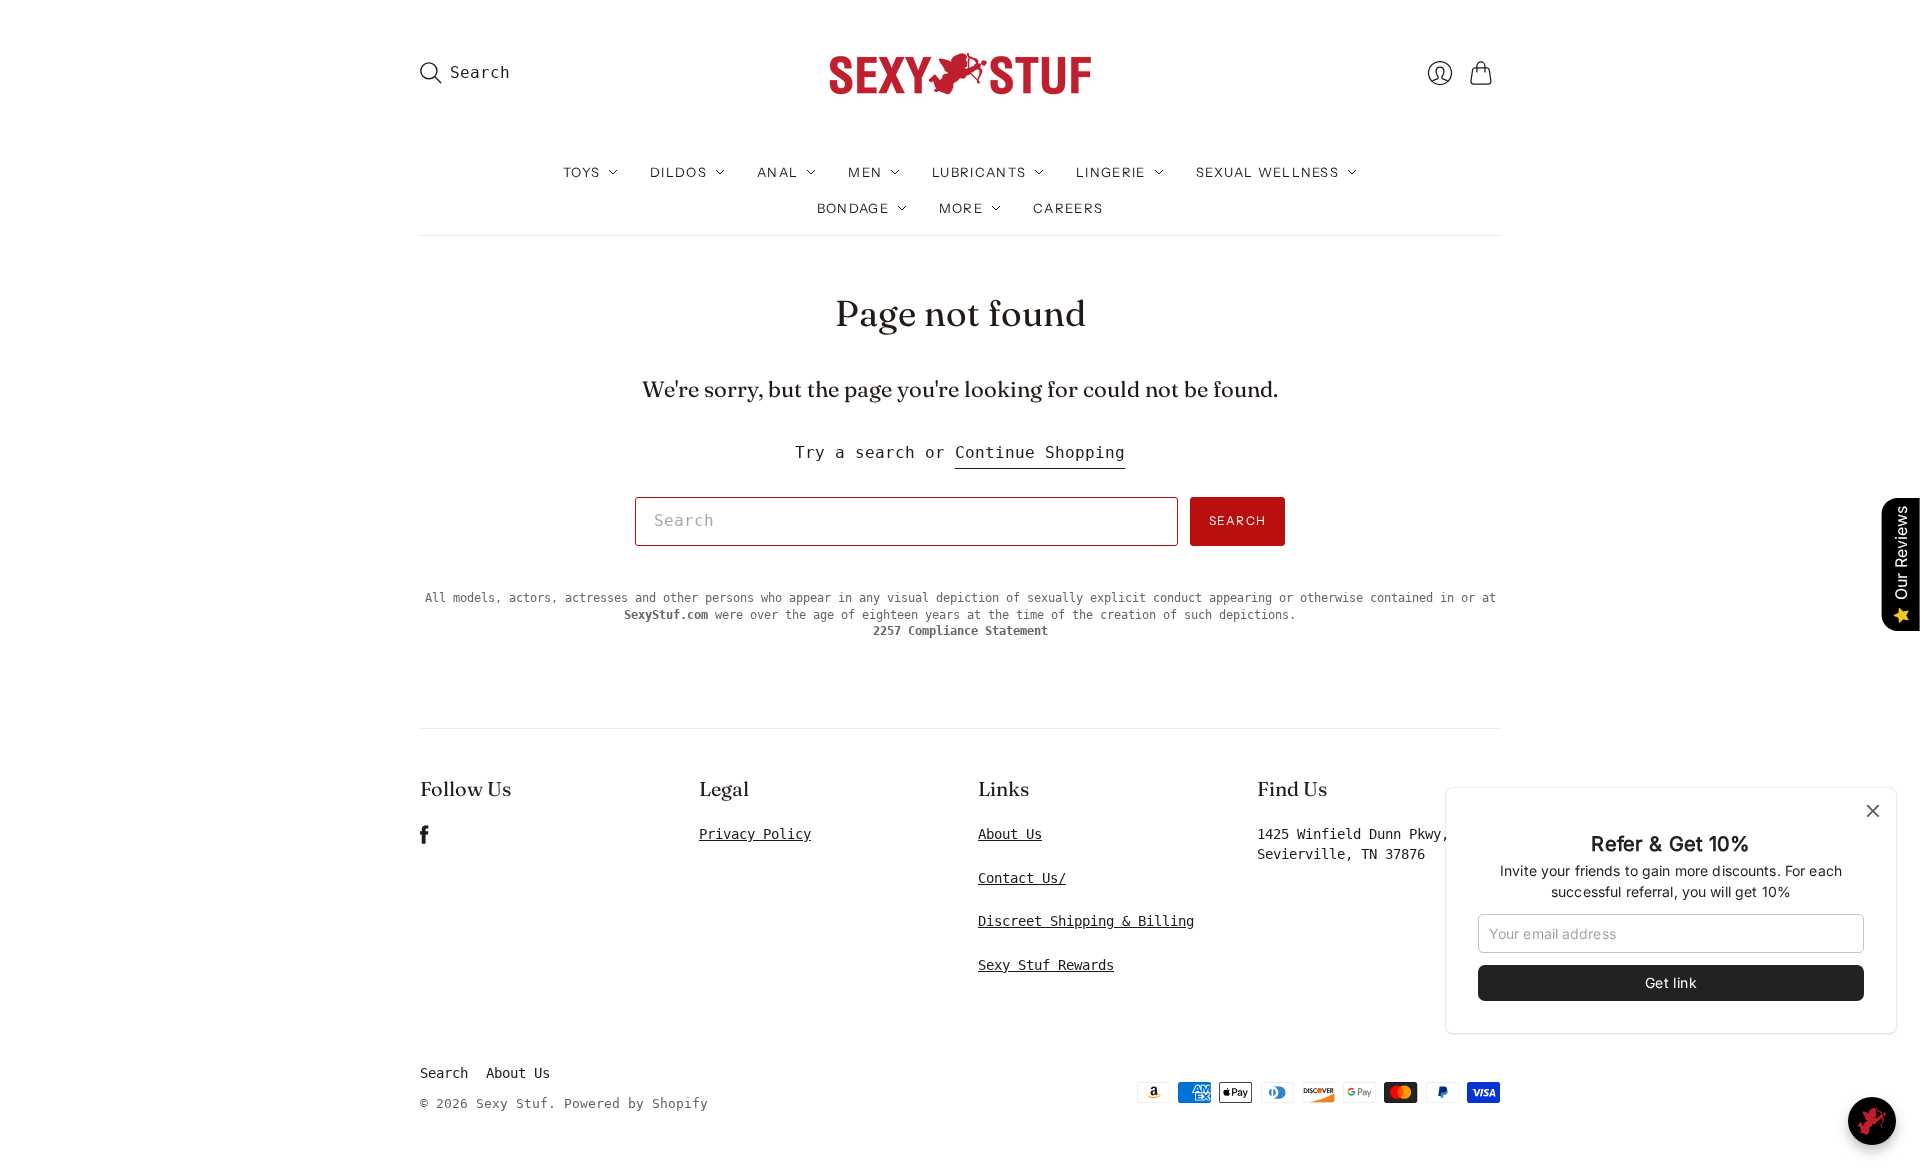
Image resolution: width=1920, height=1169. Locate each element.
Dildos (678, 172)
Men (865, 172)
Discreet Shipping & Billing (1086, 921)
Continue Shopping (1040, 452)
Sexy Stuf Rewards (1046, 965)
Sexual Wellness (1268, 172)
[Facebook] (424, 839)
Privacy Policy (755, 834)
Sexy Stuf (512, 1103)
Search (1237, 520)
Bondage (853, 208)
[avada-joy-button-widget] (1872, 1121)
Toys (581, 172)
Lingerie (1110, 172)
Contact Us (1018, 878)
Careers (1068, 208)
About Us (1010, 834)
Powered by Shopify (636, 1103)
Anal (777, 172)
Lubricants (979, 172)
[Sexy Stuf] (960, 72)
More (961, 208)
